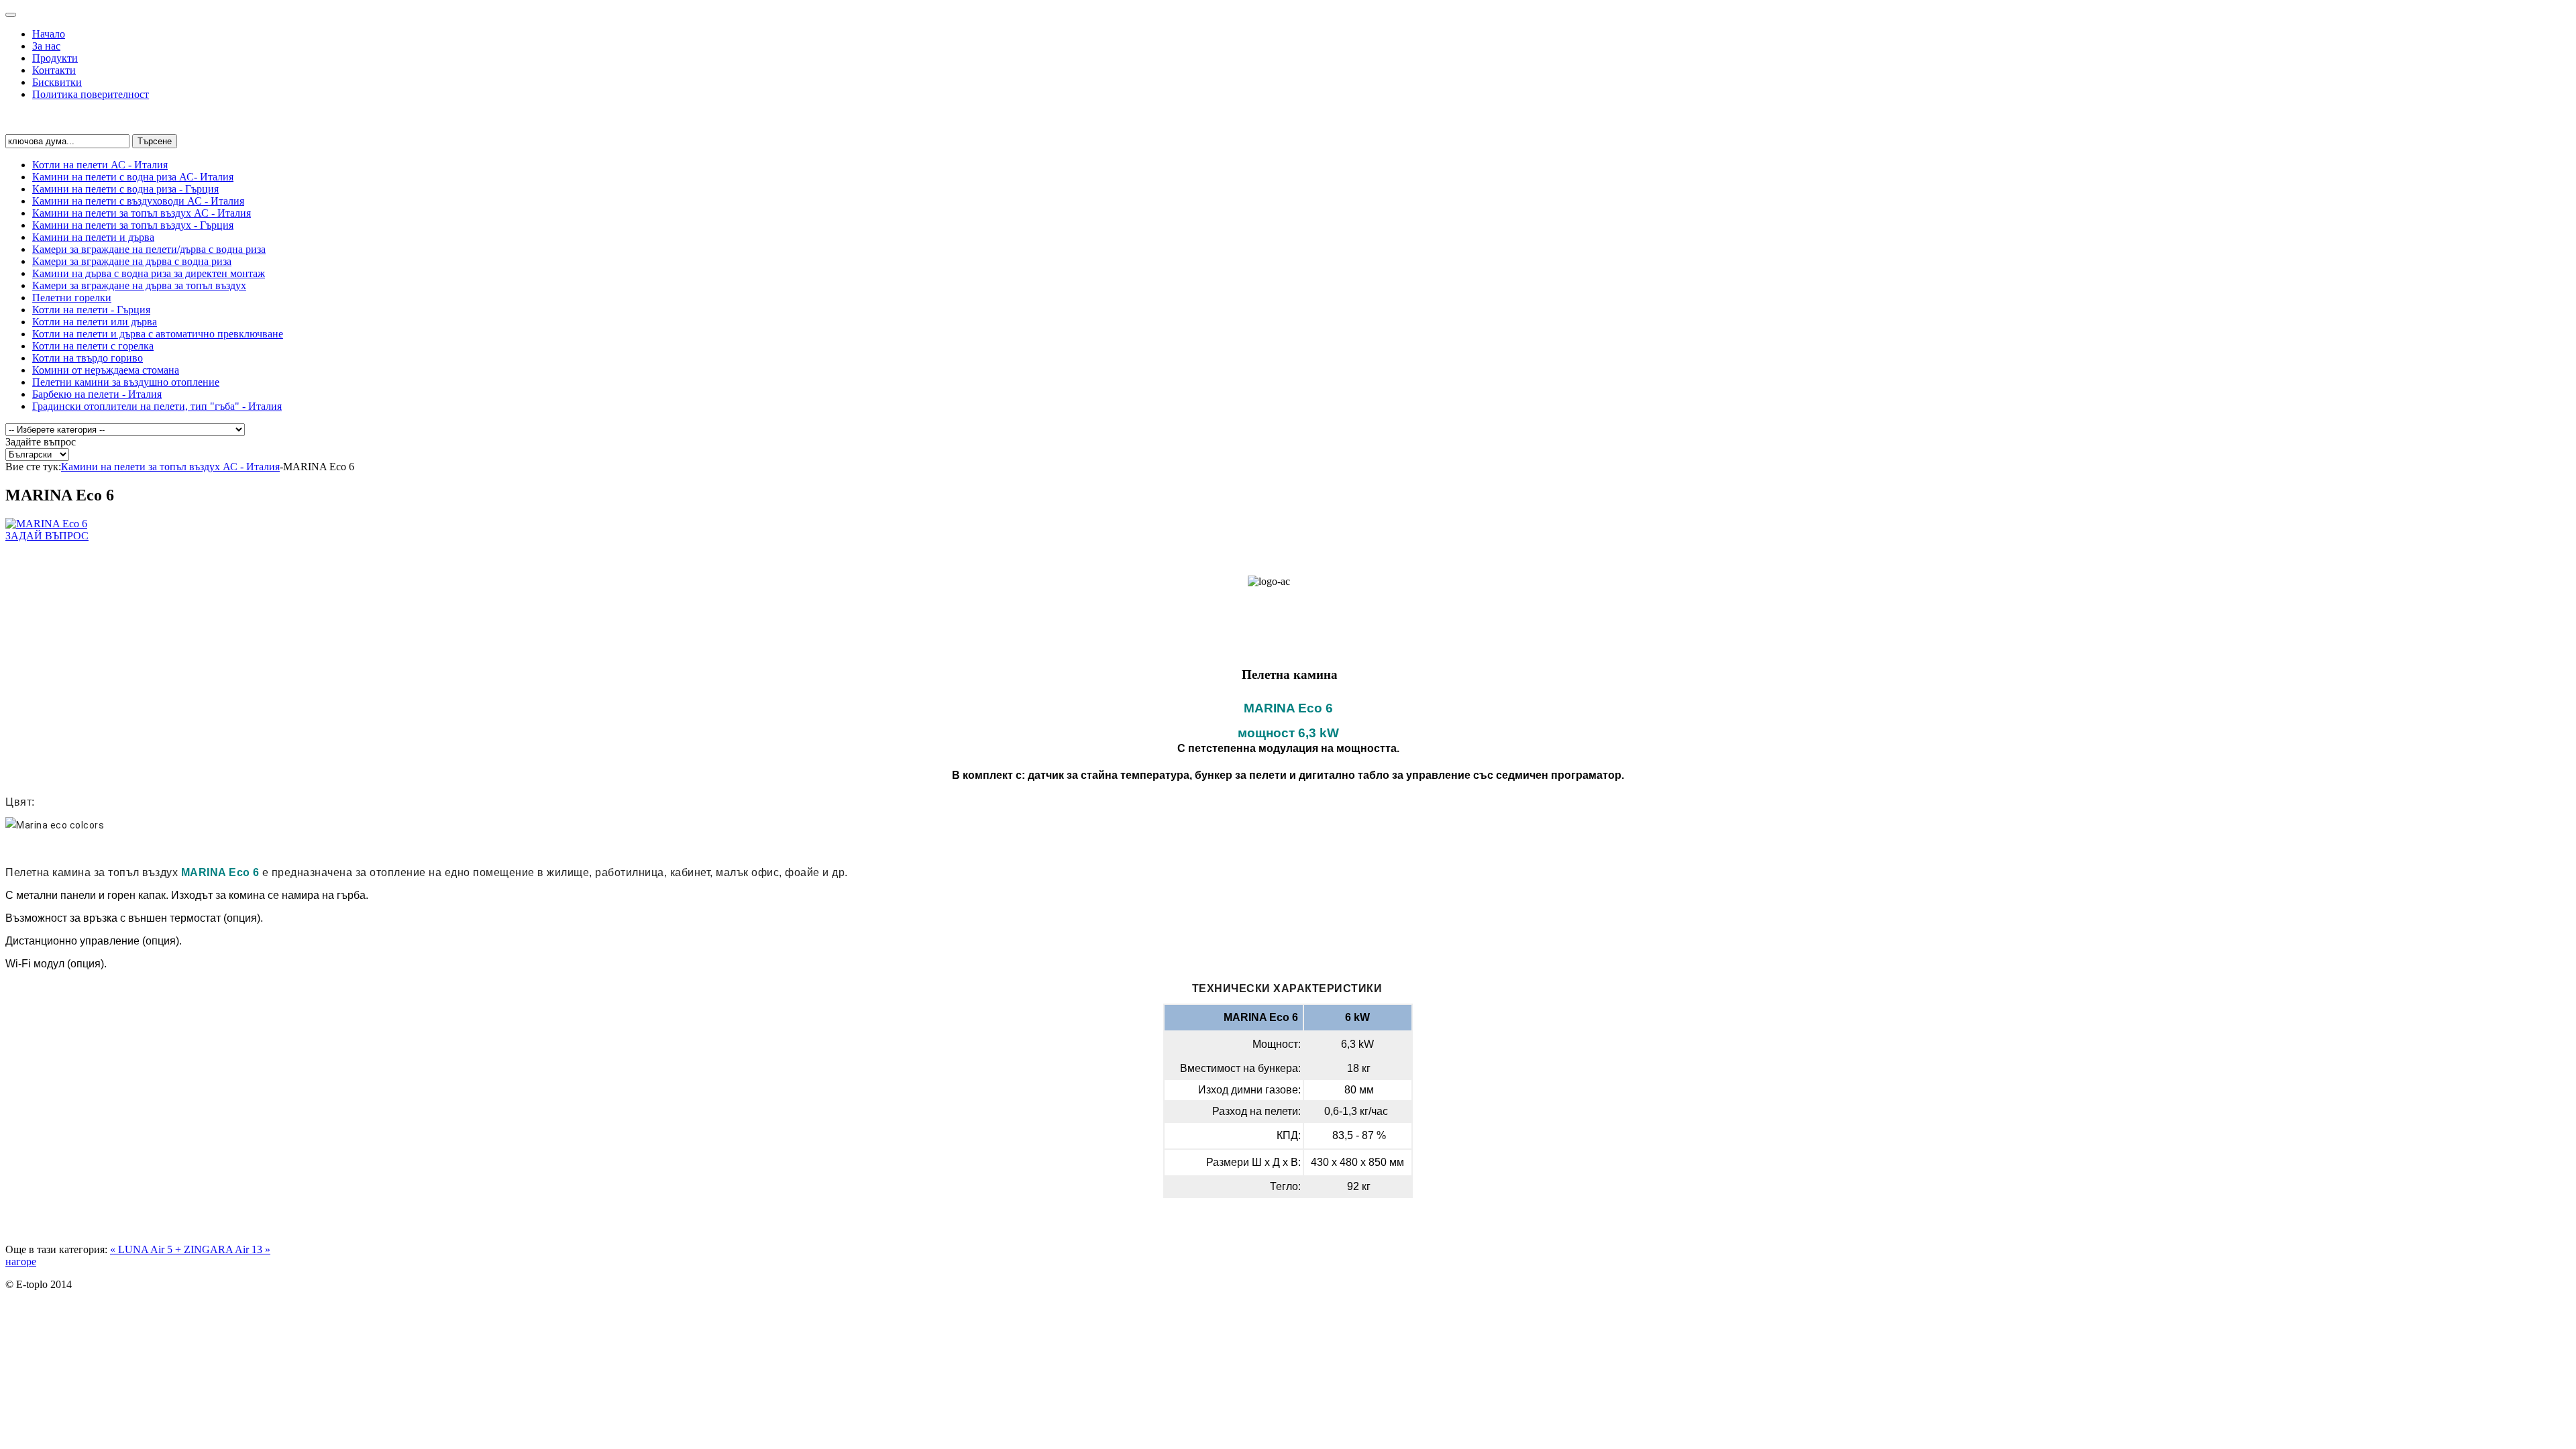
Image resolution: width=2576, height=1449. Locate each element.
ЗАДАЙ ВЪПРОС (47, 536)
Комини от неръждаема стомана (106, 370)
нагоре (21, 1262)
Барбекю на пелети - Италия (97, 394)
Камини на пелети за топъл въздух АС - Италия (142, 213)
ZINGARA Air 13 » (227, 1249)
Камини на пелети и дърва (93, 237)
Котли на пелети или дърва (95, 322)
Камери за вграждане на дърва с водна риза (132, 261)
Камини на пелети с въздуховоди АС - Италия (138, 201)
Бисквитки (57, 82)
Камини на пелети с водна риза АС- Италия (133, 177)
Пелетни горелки (72, 298)
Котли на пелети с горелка (93, 346)
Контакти (54, 70)
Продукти (55, 58)
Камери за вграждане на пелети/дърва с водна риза (149, 249)
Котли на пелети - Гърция (91, 310)
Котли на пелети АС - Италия (100, 165)
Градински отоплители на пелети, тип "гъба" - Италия (157, 406)
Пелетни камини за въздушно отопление (126, 382)
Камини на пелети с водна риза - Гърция (125, 189)
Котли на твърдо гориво (88, 358)
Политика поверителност (91, 94)
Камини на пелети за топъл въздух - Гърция (133, 225)
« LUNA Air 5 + (147, 1249)
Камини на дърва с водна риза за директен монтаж (149, 273)
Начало (49, 34)
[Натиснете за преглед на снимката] (46, 524)
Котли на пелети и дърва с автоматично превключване (158, 334)
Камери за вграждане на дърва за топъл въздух (139, 285)
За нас (46, 46)
